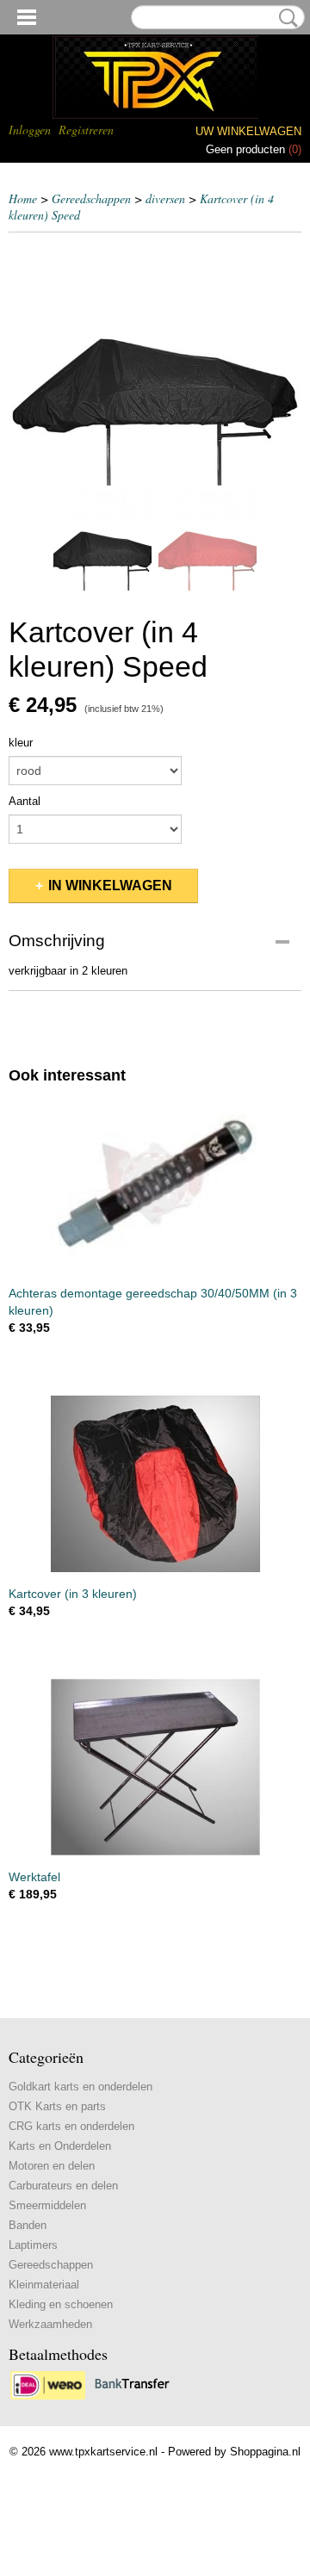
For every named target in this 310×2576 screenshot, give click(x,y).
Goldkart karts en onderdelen (81, 2087)
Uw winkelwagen (248, 131)
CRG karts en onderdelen (71, 2126)
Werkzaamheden (50, 2324)
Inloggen (30, 130)
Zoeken (285, 18)
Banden (28, 2225)
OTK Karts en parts (57, 2106)
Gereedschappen (91, 198)
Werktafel (34, 1877)
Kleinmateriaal (44, 2285)
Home (23, 198)
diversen (165, 198)
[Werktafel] (155, 1767)
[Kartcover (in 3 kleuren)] (155, 1484)
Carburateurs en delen (63, 2186)
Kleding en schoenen (61, 2304)
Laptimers (33, 2245)
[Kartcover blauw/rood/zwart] (155, 363)
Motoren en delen (52, 2166)
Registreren (86, 130)
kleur (21, 743)
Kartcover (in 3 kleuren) (73, 1594)
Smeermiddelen (47, 2205)
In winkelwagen (110, 885)
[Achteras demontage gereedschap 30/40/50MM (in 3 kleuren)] (155, 1183)
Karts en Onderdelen (60, 2146)
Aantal (25, 801)
